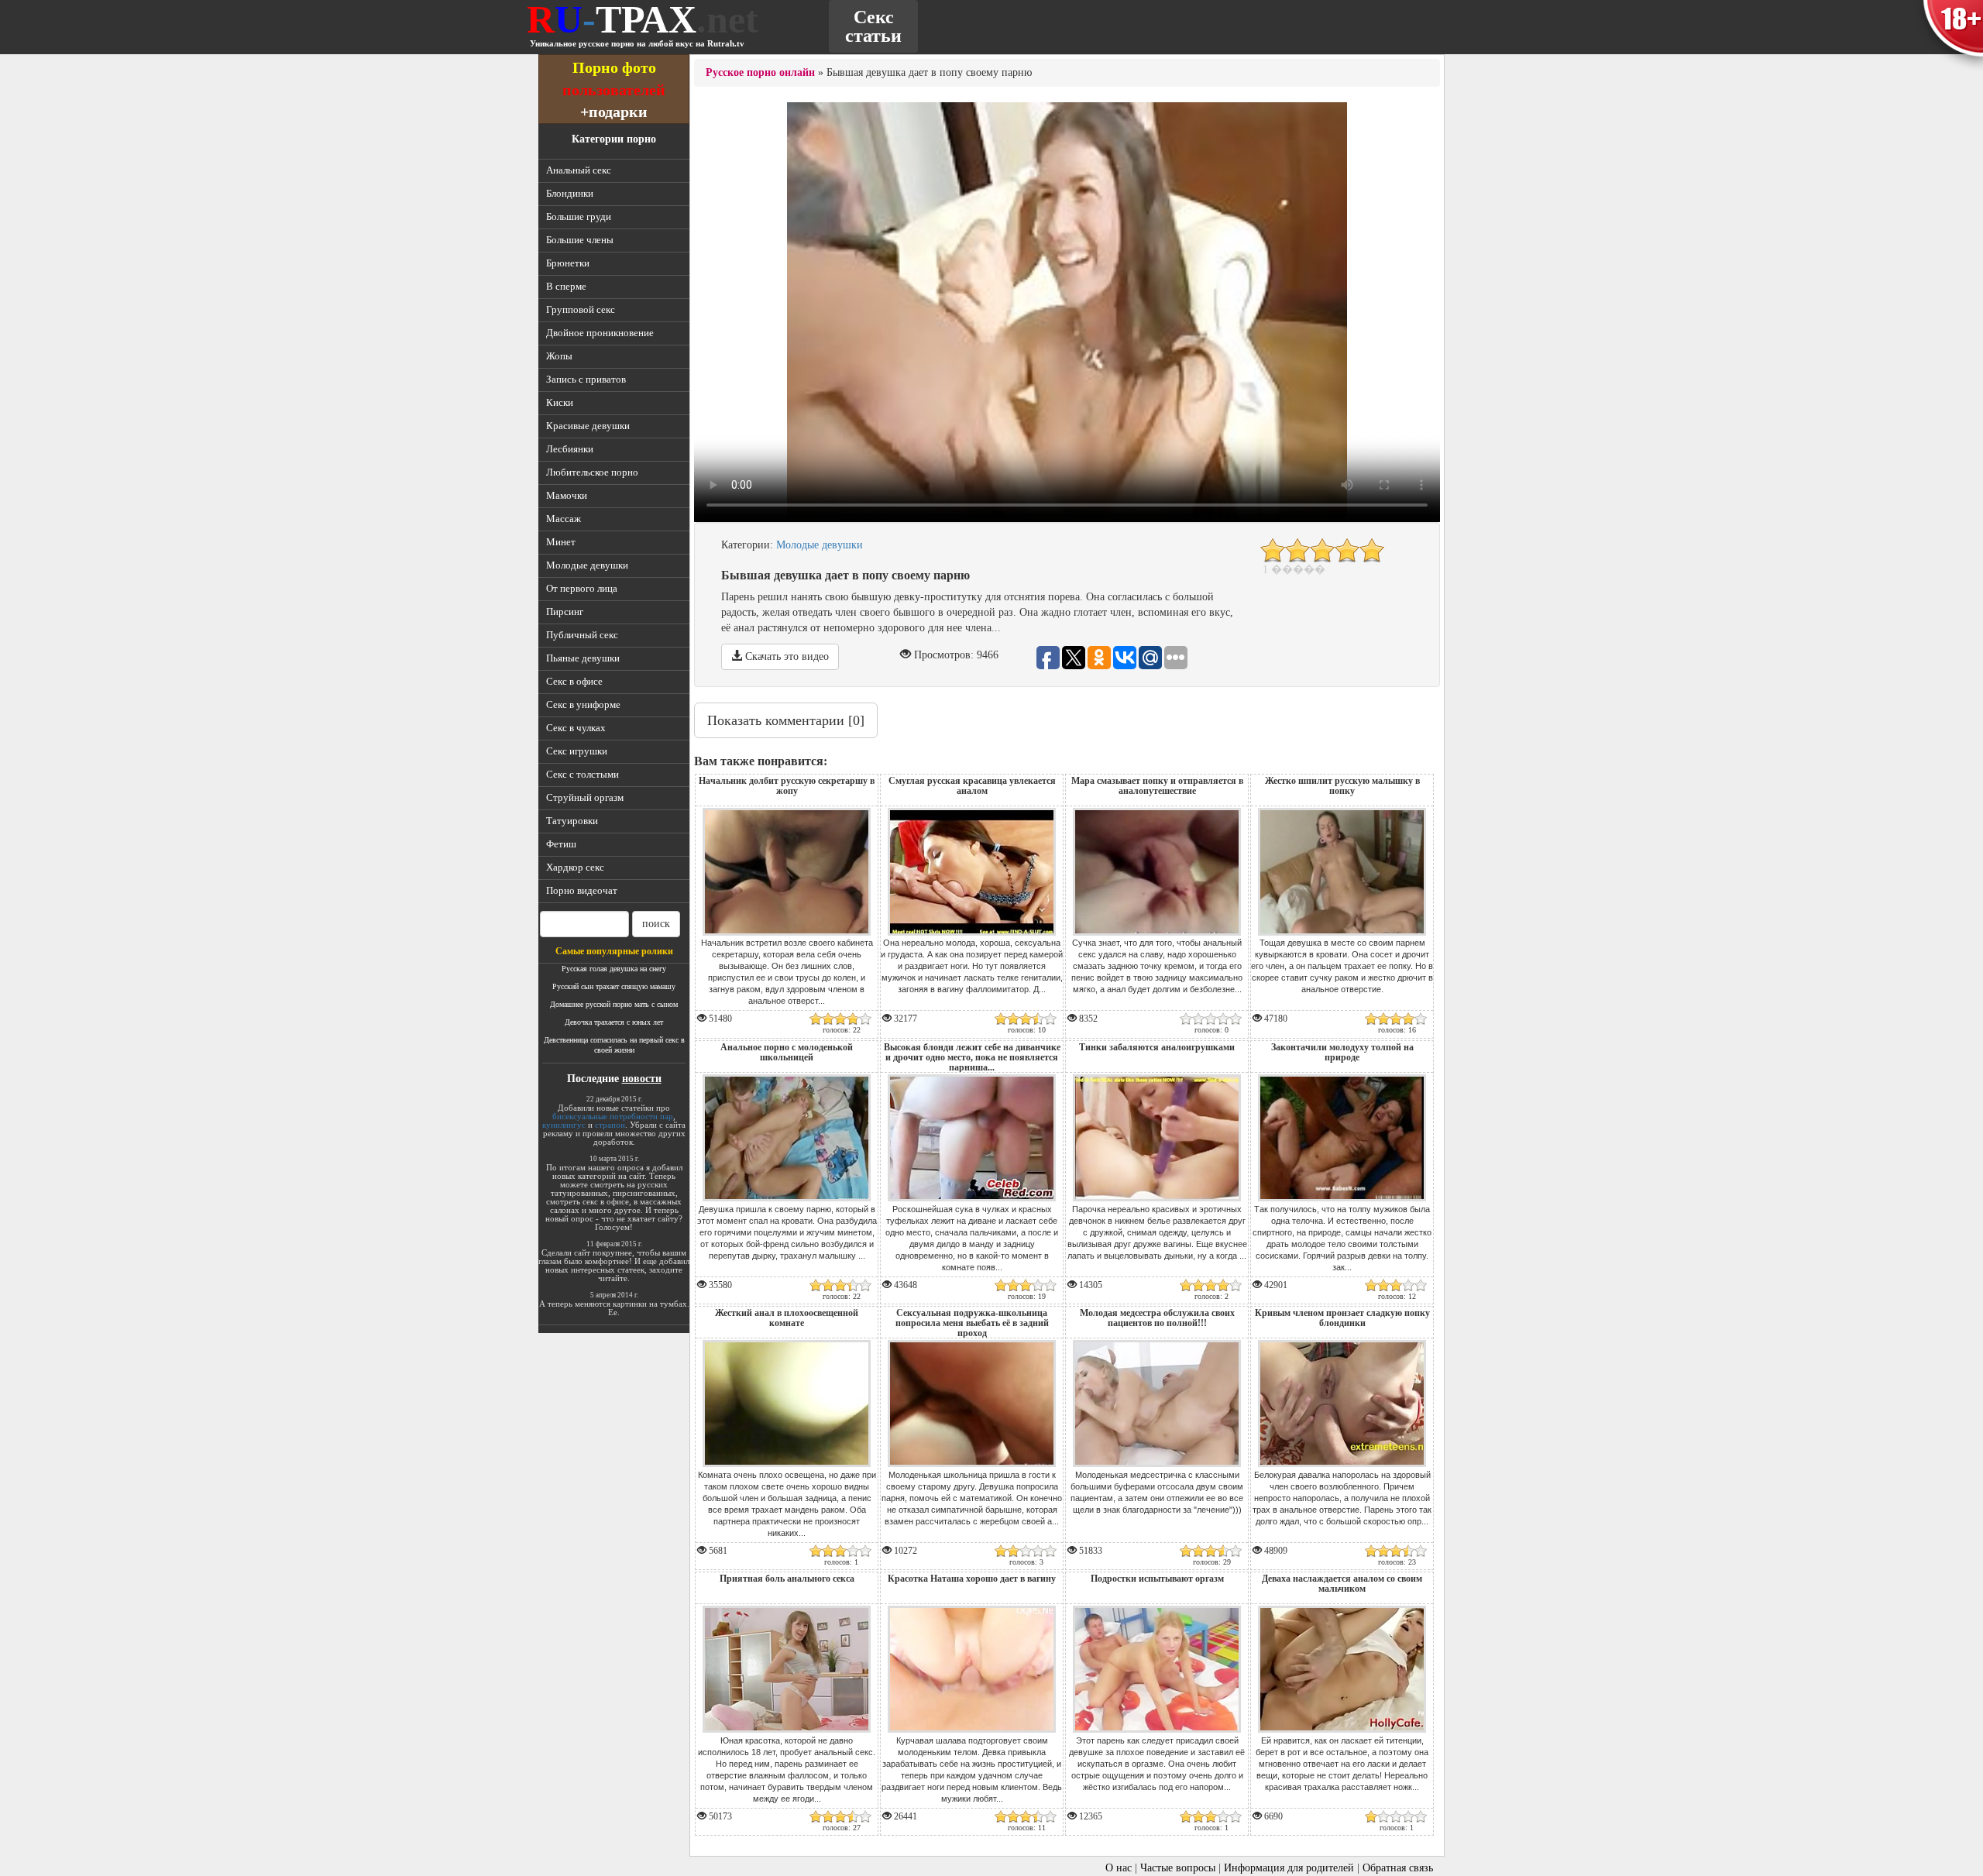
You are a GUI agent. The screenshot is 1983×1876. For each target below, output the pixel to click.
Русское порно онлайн (760, 72)
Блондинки (570, 193)
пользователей (614, 89)
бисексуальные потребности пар (613, 1116)
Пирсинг (565, 612)
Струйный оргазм (585, 797)
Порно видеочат (582, 890)
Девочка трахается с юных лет (614, 1022)
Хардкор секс (575, 867)
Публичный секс (582, 635)
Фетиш (561, 844)
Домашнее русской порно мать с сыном (614, 1004)
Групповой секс (581, 309)
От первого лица (582, 588)
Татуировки (572, 821)
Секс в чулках (576, 728)
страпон (610, 1125)
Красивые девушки (588, 426)
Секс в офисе (574, 681)
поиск (656, 924)
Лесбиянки (570, 449)
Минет (561, 542)
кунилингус (564, 1125)
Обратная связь (1398, 1868)
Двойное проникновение (600, 333)
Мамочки (567, 495)
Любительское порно (592, 472)
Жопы (559, 356)
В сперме (566, 286)
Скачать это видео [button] (785, 656)
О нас (1119, 1868)
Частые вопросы (1178, 1868)
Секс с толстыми (583, 774)
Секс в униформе (583, 704)
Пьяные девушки (583, 658)
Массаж (564, 519)
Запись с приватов (586, 379)
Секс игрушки (577, 751)
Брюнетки (568, 263)
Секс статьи (873, 26)
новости (642, 1079)
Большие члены (580, 240)
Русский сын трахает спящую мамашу (614, 986)
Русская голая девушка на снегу (614, 969)
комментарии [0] (786, 720)
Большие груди (579, 216)
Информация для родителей (1289, 1868)
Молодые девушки (587, 565)
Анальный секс (579, 170)
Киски (560, 402)
